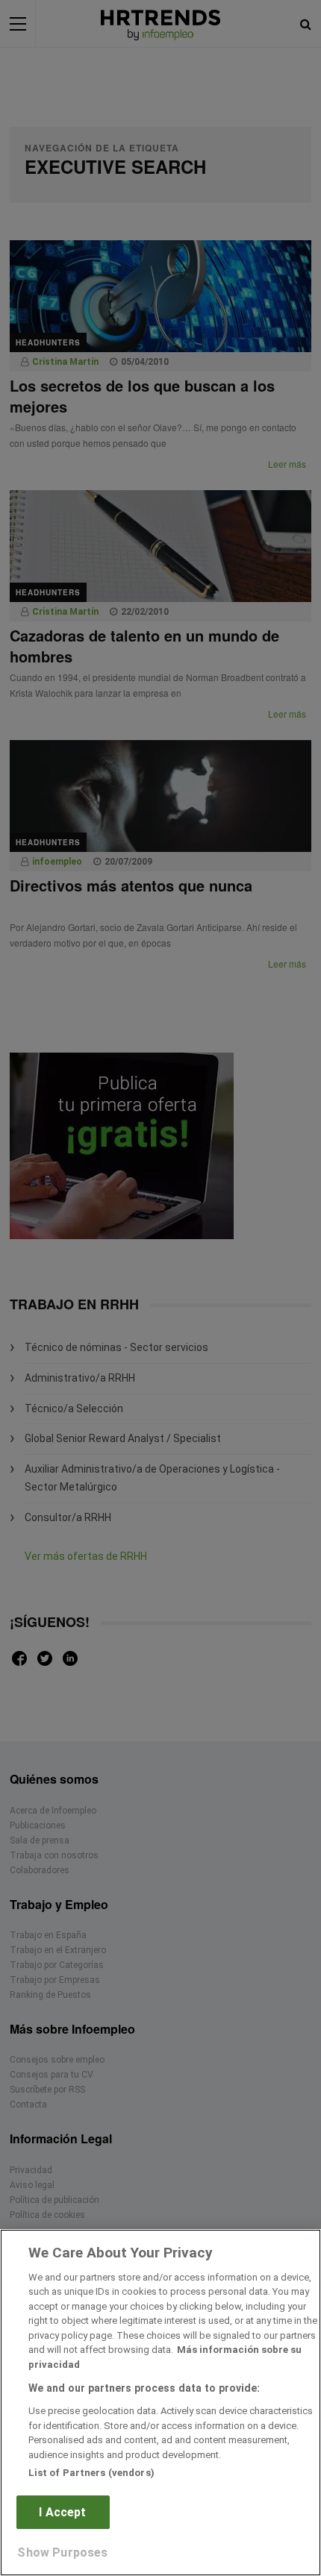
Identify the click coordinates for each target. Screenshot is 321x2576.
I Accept (62, 2512)
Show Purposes (62, 2553)
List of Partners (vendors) (91, 2473)
